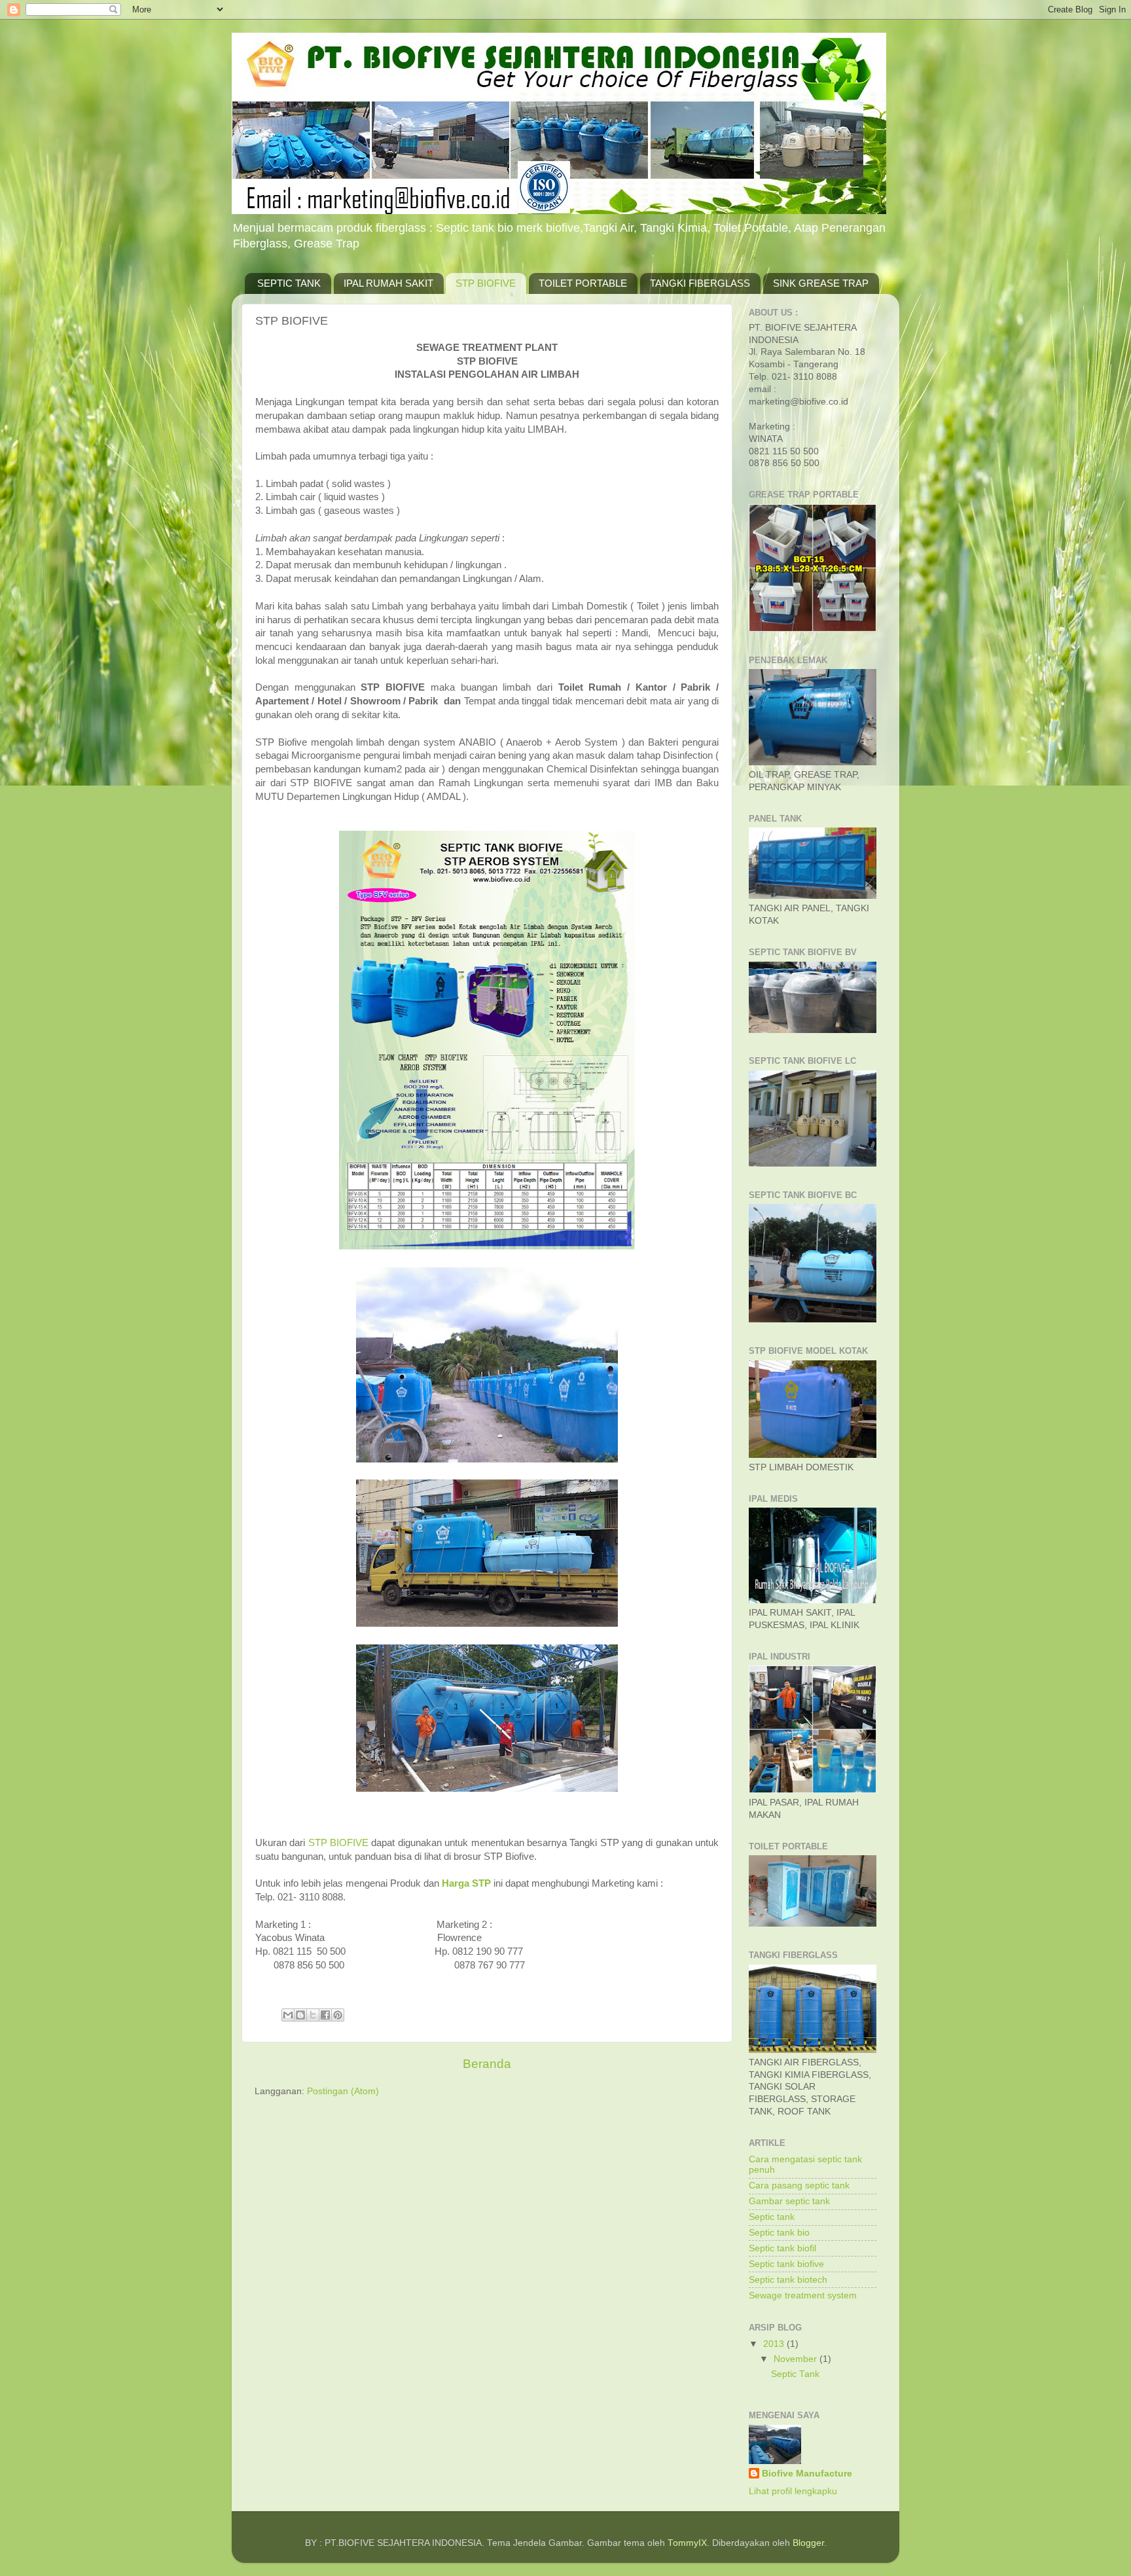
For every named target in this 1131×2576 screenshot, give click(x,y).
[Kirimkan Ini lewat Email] (288, 2015)
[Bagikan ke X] (313, 2015)
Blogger (808, 2543)
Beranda (487, 2064)
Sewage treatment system (803, 2295)
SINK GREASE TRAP (821, 283)
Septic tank (772, 2217)
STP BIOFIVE (486, 283)
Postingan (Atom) (343, 2091)
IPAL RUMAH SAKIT (388, 283)
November (797, 2359)
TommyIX (687, 2543)
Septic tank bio (779, 2233)
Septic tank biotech (788, 2280)
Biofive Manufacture (807, 2474)
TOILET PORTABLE (583, 283)
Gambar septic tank (789, 2201)
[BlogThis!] (300, 2015)
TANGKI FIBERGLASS (700, 283)
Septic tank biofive (786, 2264)
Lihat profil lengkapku (793, 2491)
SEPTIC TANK (289, 283)
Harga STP (466, 1883)
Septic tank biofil (782, 2248)
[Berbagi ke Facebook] (325, 2015)
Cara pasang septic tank (799, 2186)
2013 (775, 2344)
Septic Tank (795, 2374)
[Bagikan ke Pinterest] (338, 2015)
